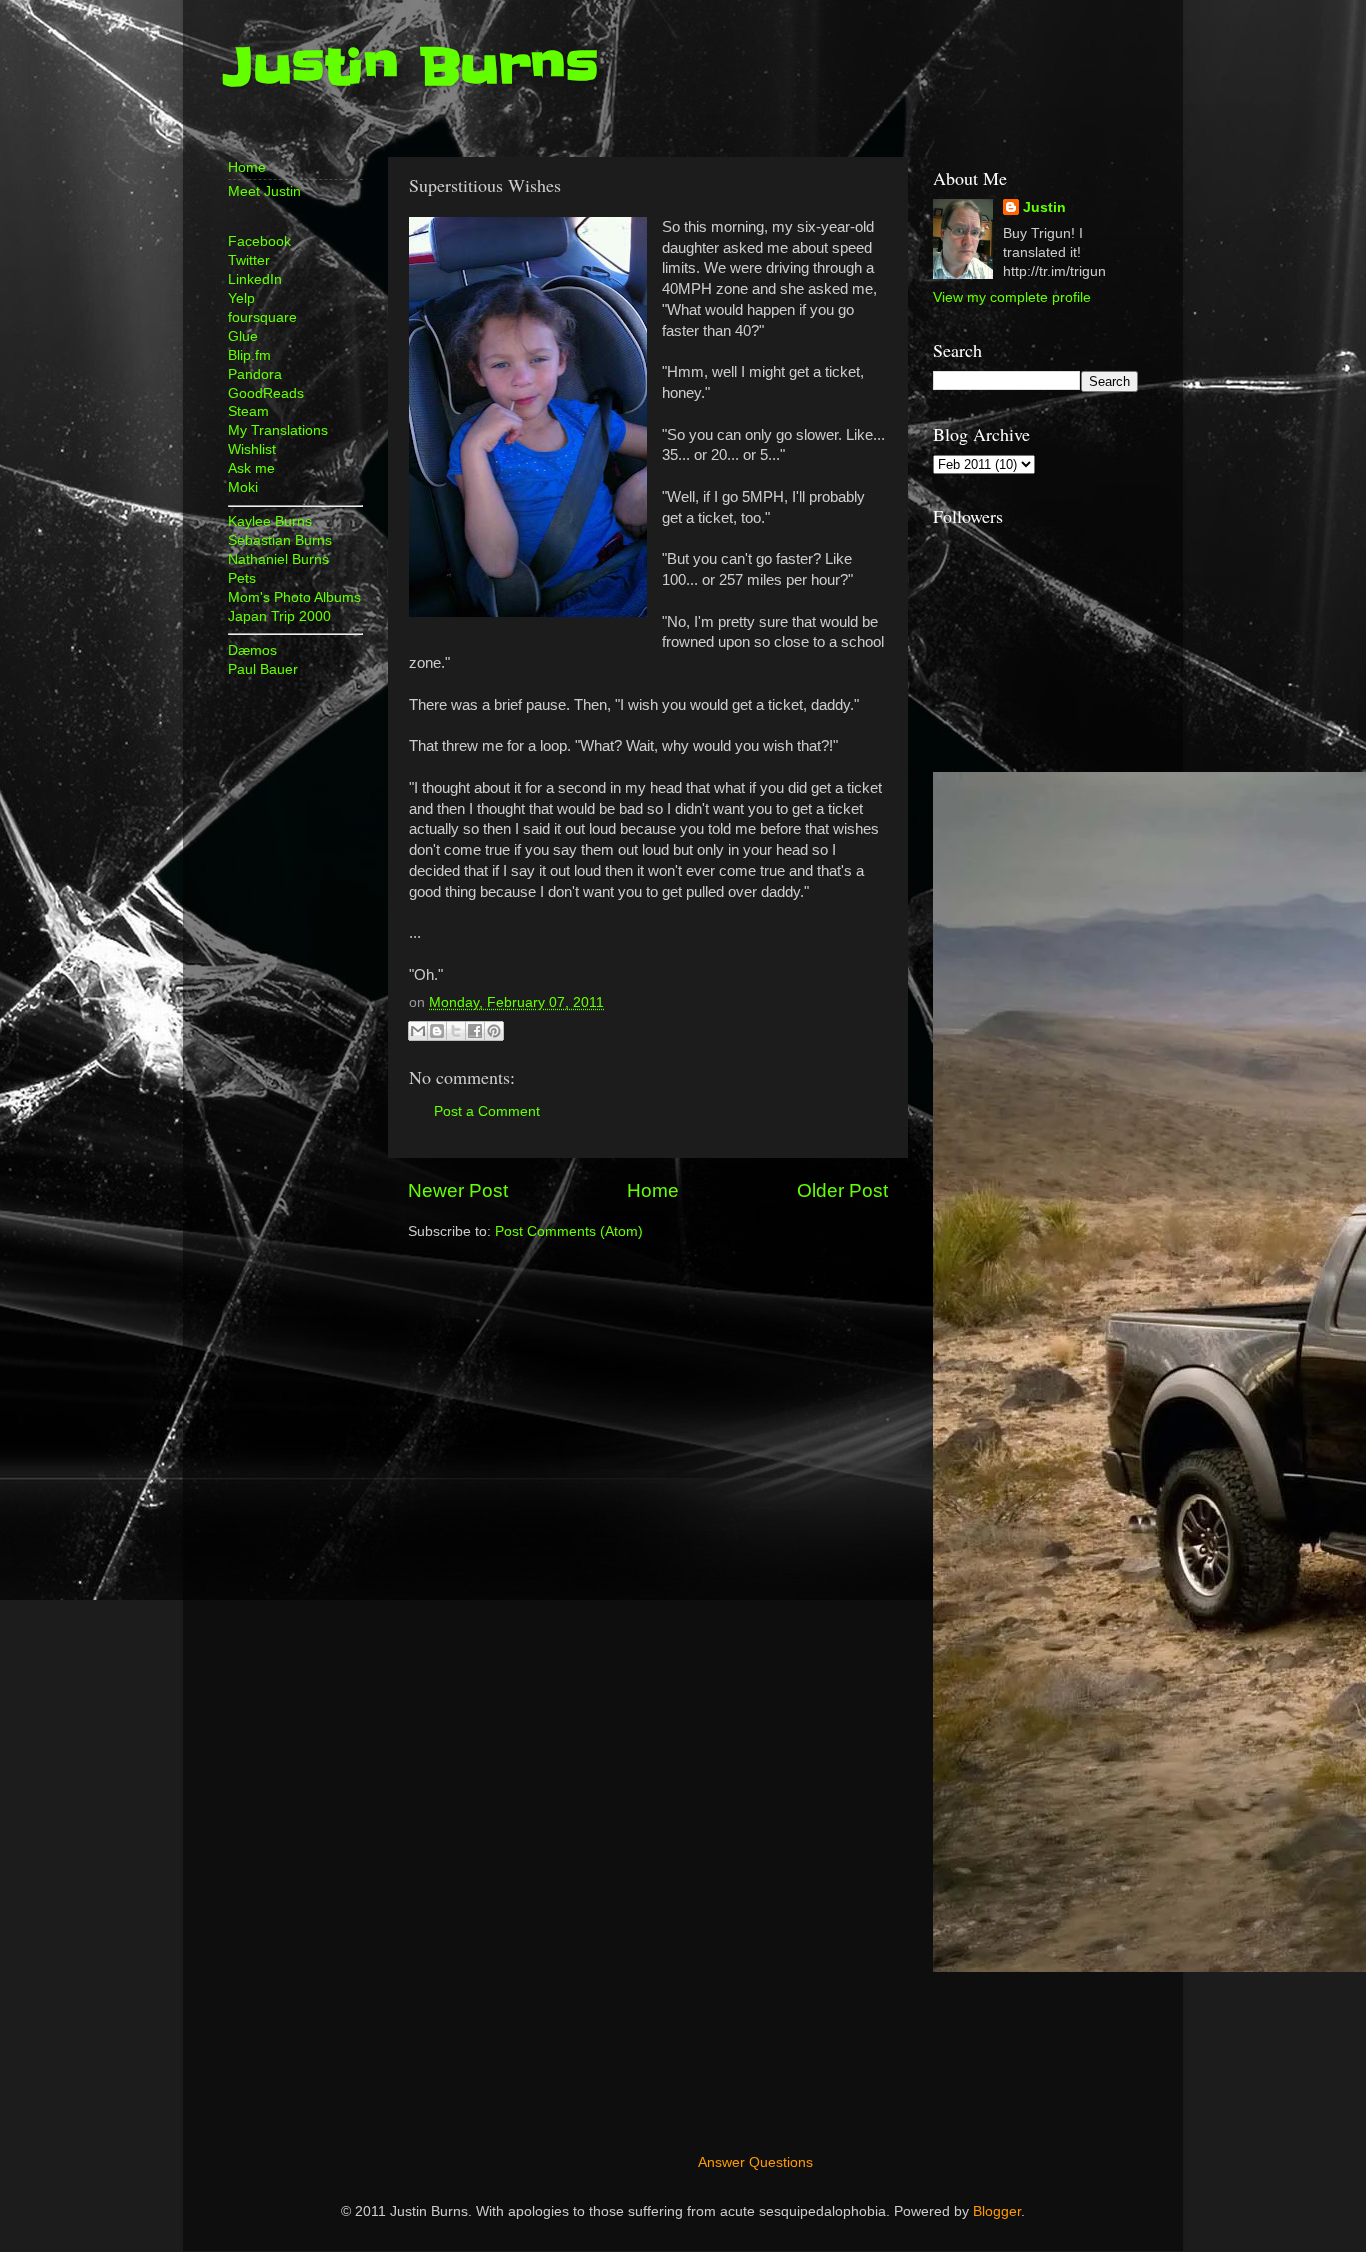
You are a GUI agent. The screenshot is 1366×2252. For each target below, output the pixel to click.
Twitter (249, 260)
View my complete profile (1012, 297)
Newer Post (458, 1190)
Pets (242, 578)
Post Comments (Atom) (569, 1231)
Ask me (251, 468)
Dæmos (252, 650)
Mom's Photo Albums (294, 597)
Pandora (255, 374)
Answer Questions (755, 2162)
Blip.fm (249, 355)
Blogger (997, 2211)
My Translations (278, 430)
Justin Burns (410, 67)
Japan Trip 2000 (279, 616)
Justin (1044, 207)
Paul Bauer (263, 669)
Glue (243, 336)
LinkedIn (255, 279)
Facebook (259, 241)
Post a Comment (487, 1111)
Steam (248, 411)
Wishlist (252, 449)
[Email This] (418, 1031)
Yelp (241, 298)
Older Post (842, 1190)
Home (653, 1190)
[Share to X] (456, 1031)
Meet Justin (264, 191)
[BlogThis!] (437, 1031)
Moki (243, 487)
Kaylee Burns (270, 521)
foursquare (262, 317)
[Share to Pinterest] (494, 1031)
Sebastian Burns (280, 540)
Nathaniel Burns (278, 559)
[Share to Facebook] (475, 1031)
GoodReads (266, 393)
